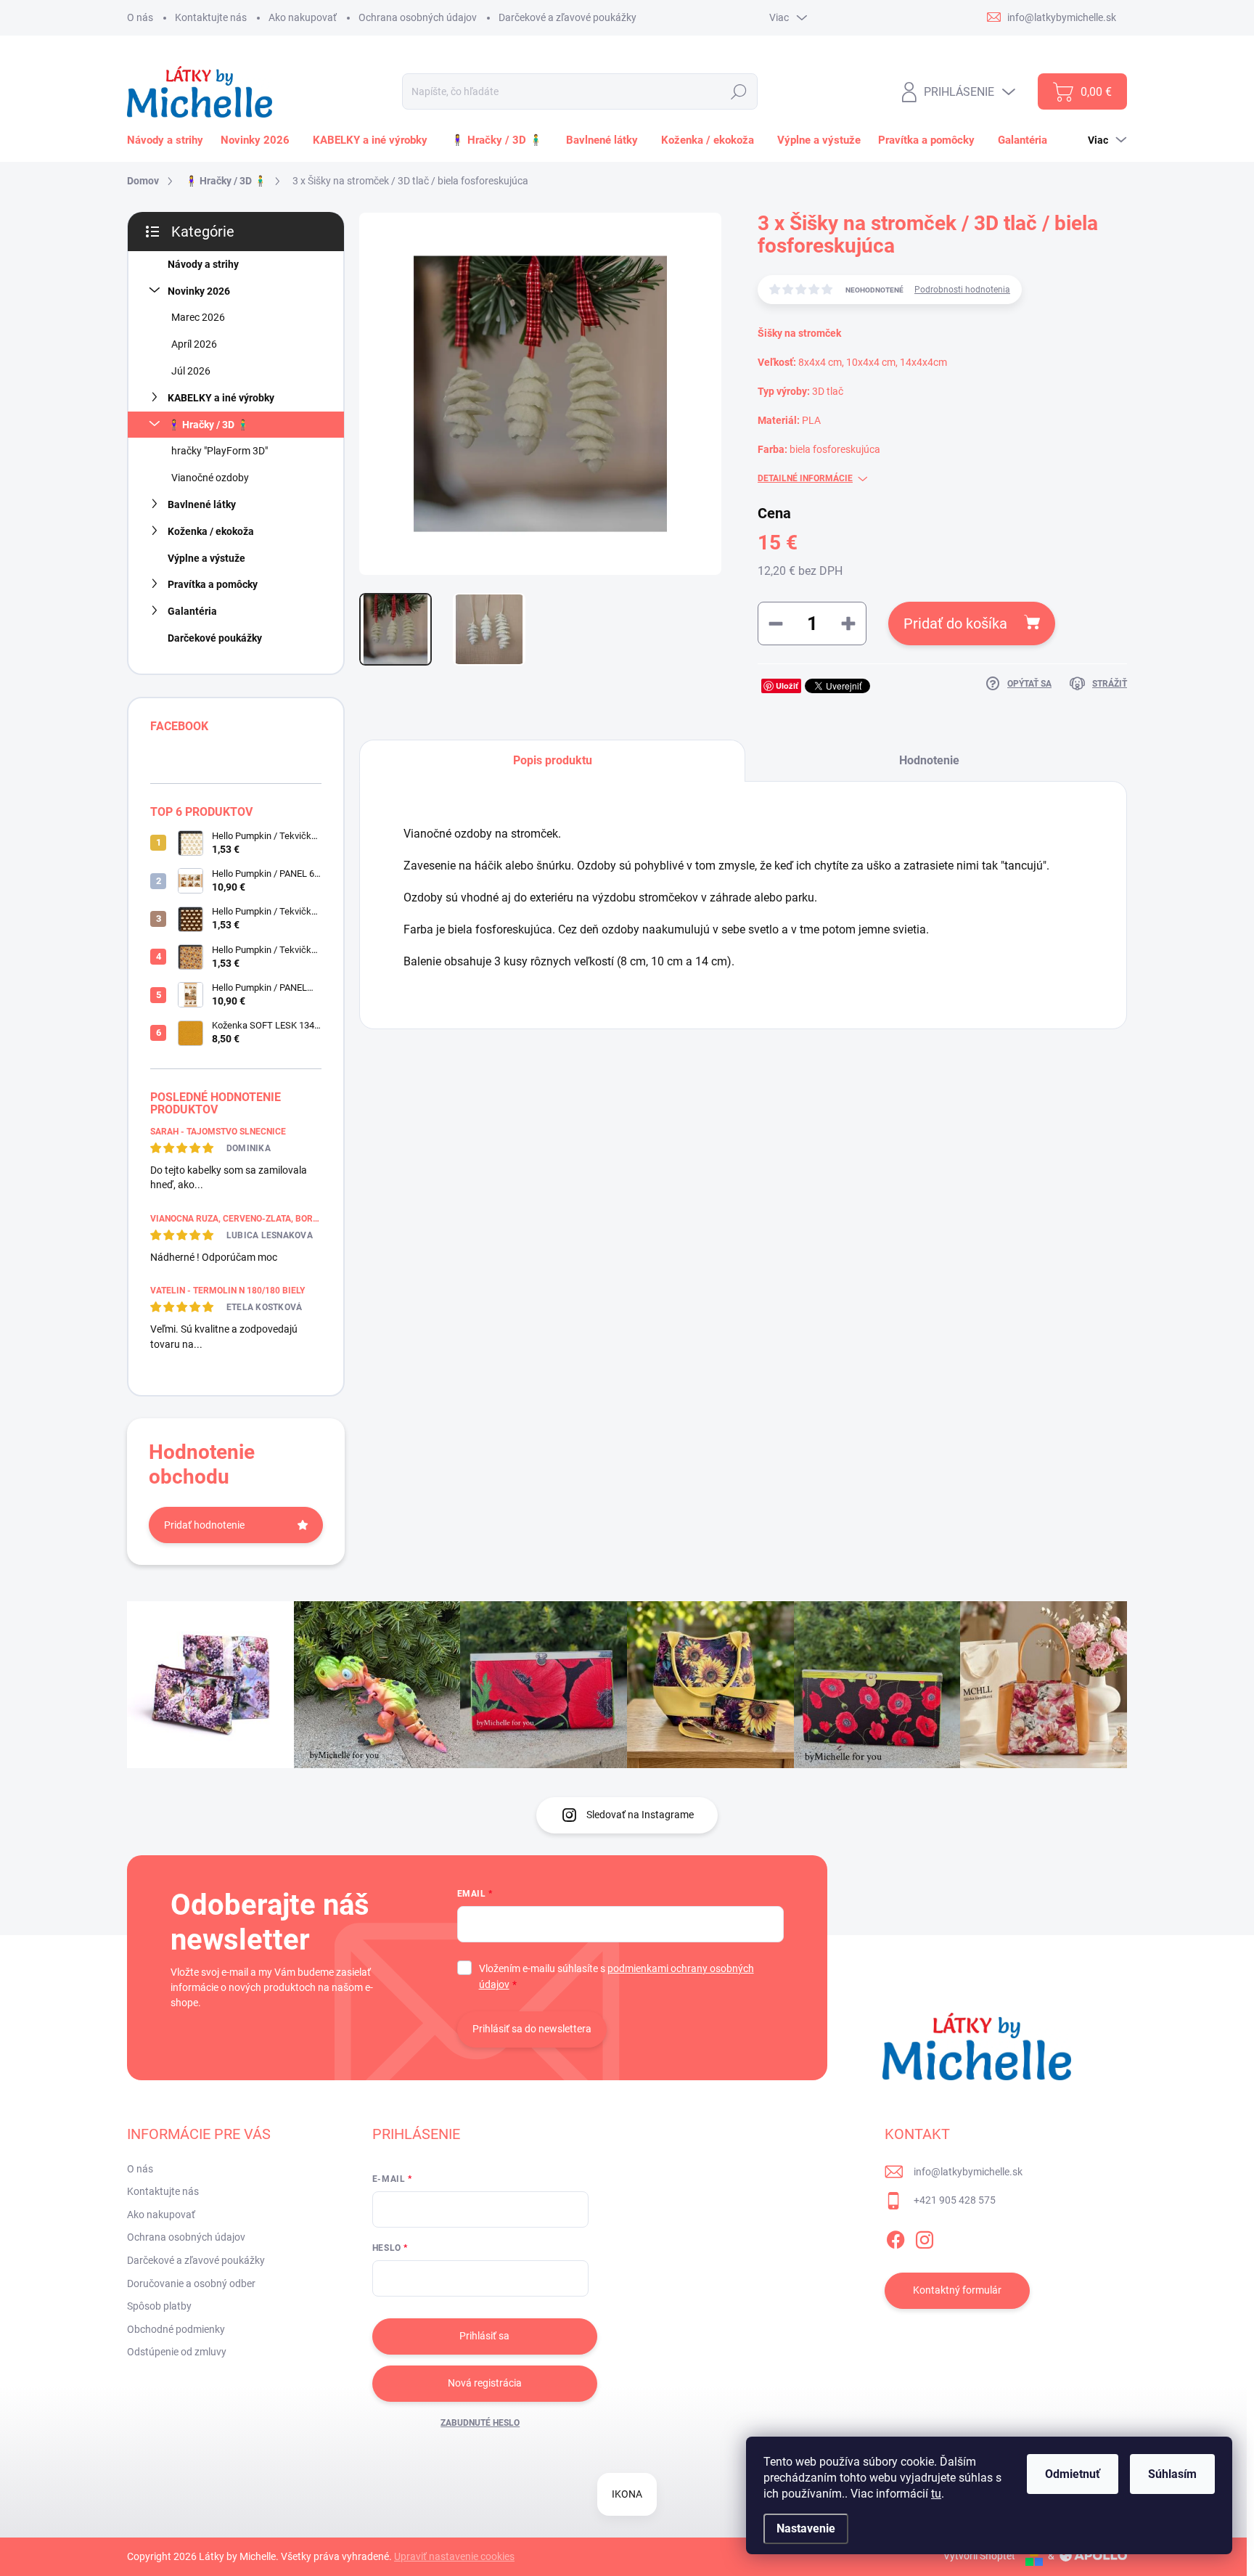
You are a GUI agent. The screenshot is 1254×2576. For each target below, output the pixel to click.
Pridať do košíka (955, 623)
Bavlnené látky (202, 504)
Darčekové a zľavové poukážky (567, 17)
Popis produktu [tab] (553, 760)
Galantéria (192, 611)
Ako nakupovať (303, 17)
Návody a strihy (203, 264)
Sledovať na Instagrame (640, 1815)
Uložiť (787, 686)
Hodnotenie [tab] (929, 760)
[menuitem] (168, 140)
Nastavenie (806, 2528)
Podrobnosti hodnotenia (962, 290)
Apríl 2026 (194, 344)
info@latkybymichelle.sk (968, 2172)
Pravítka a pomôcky (213, 584)
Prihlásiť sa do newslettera (532, 2029)
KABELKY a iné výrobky (221, 398)
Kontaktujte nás (211, 17)
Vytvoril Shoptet (979, 2556)
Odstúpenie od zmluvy (177, 2352)
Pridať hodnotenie (204, 1525)
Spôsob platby (159, 2306)
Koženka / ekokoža (211, 531)
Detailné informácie (805, 478)
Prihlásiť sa (484, 2336)
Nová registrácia (485, 2383)
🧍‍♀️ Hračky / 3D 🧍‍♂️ (208, 425)
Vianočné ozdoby (210, 478)
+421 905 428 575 (955, 2200)
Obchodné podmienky (176, 2329)
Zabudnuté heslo (480, 2423)
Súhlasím (1172, 2474)
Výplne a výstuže (206, 558)
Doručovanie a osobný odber (191, 2283)
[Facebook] (896, 2237)
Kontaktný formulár (957, 2290)
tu (936, 2494)
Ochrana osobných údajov (418, 17)
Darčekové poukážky (215, 638)
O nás (140, 17)
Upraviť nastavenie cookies (454, 2556)
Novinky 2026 (199, 291)
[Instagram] (925, 2237)
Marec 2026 (198, 317)
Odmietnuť (1073, 2474)
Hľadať (738, 91)
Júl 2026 (191, 371)
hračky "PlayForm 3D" (220, 451)
